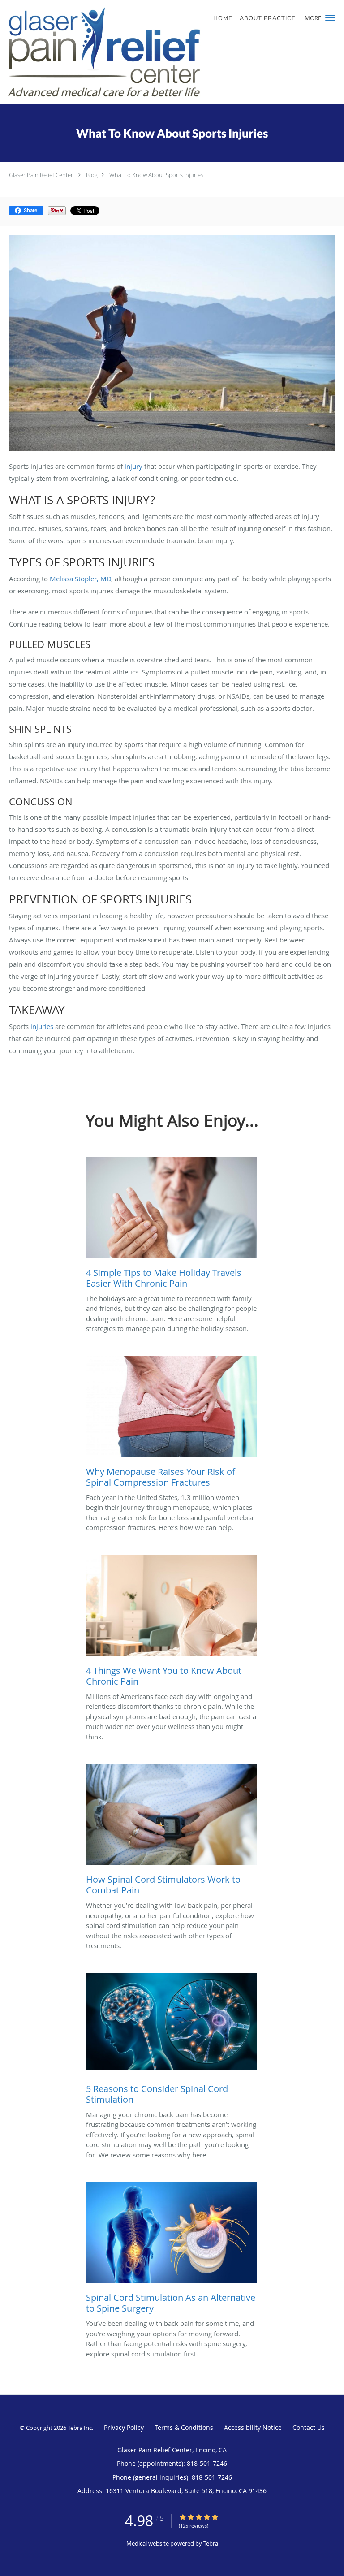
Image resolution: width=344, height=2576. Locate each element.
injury (133, 466)
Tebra (211, 2543)
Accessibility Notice (253, 2427)
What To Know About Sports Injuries (156, 175)
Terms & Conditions (184, 2427)
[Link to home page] (143, 52)
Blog (92, 175)
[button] (330, 18)
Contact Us (309, 2427)
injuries (42, 1026)
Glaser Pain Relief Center (41, 175)
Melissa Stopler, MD (80, 579)
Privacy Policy (124, 2427)
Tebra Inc (80, 2428)
